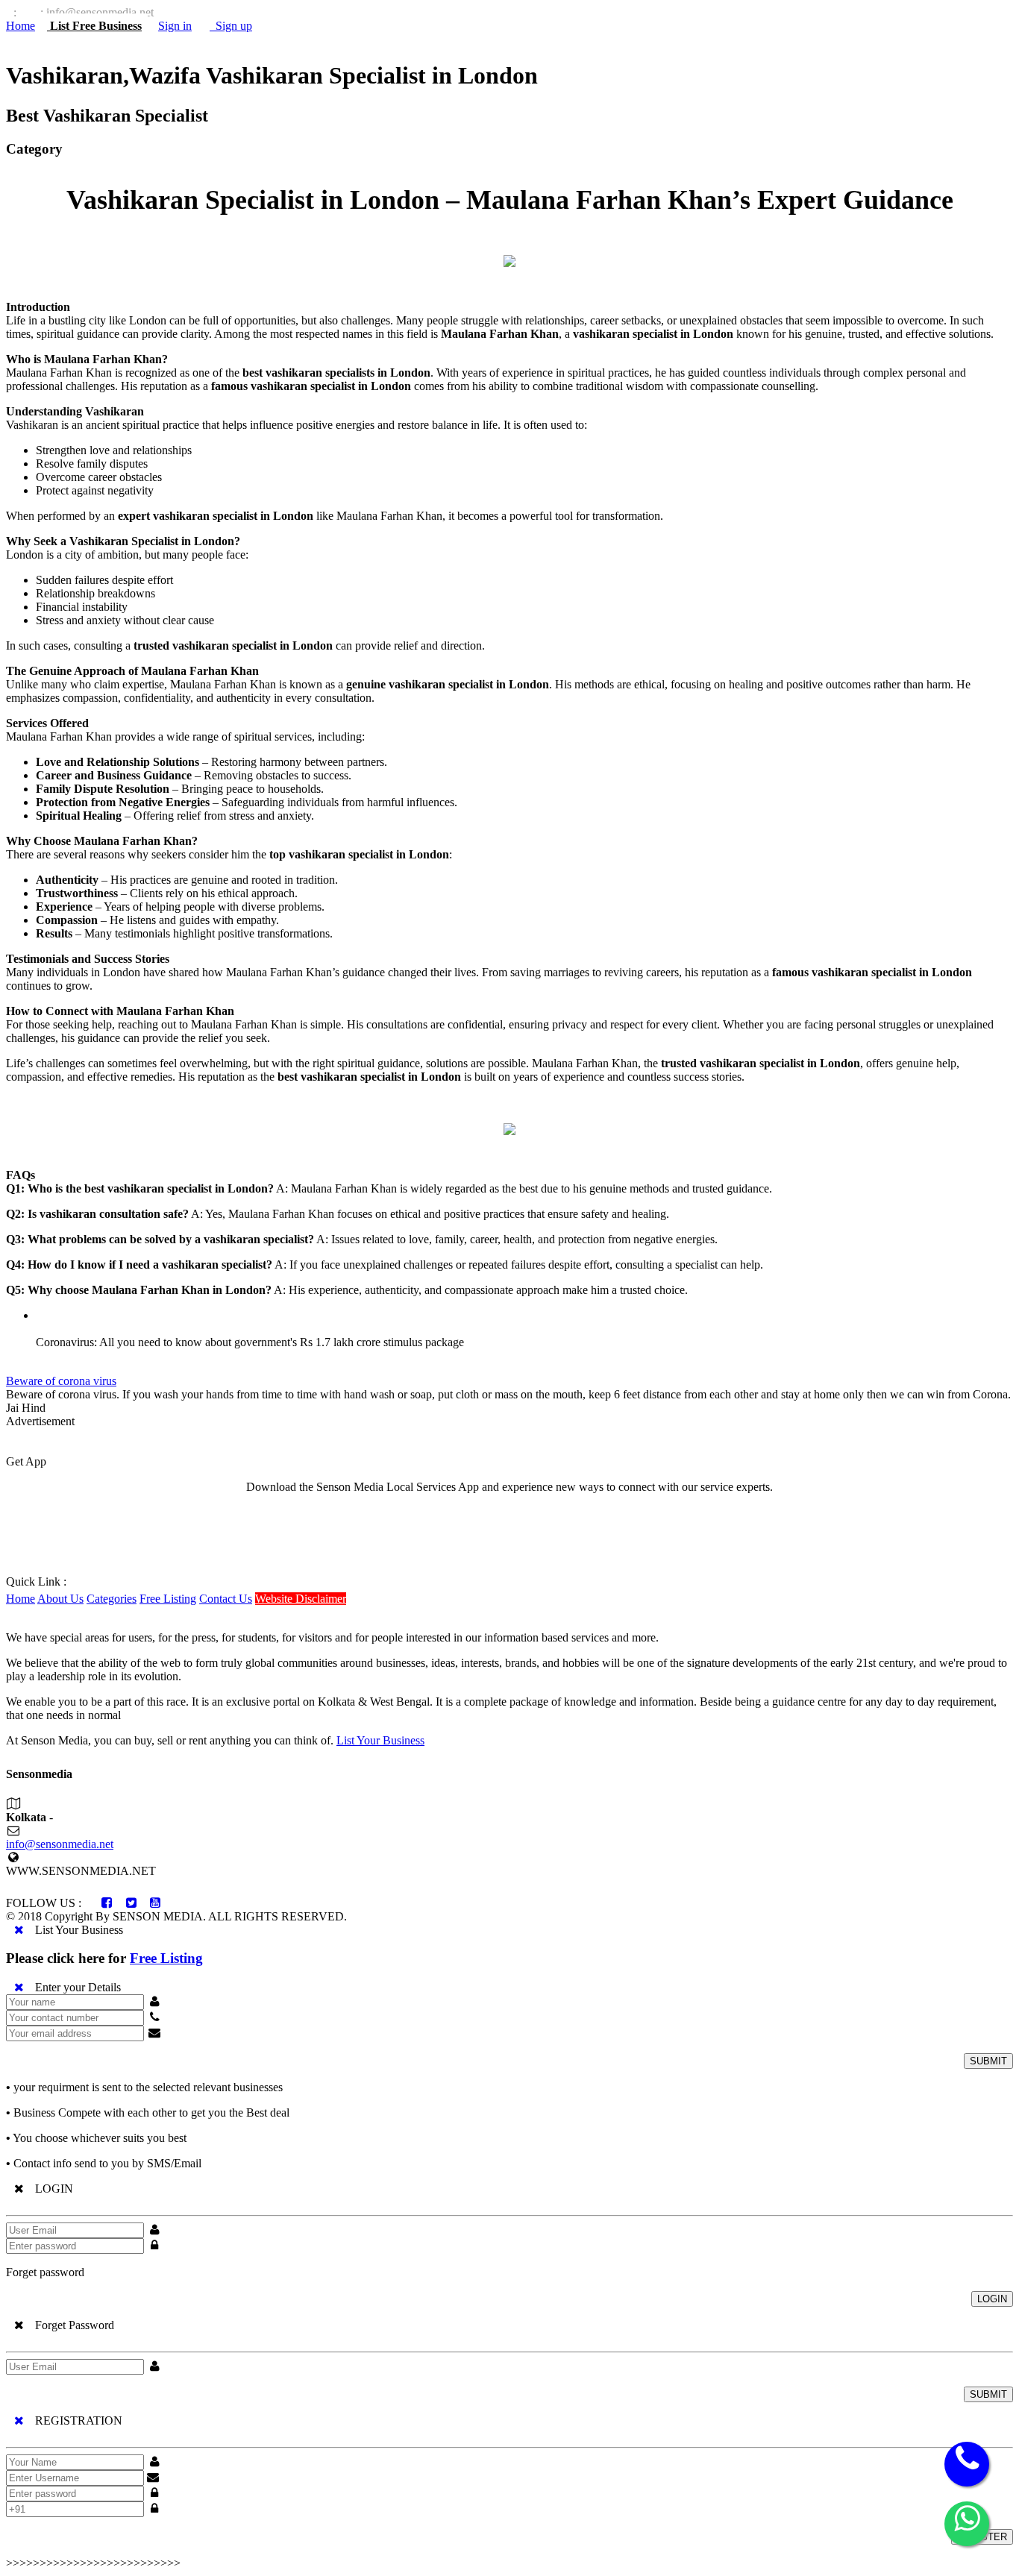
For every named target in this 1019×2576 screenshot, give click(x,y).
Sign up (231, 26)
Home (21, 26)
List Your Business (380, 1740)
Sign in (175, 26)
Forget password (45, 2272)
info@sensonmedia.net (60, 1844)
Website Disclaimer (301, 1599)
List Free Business (94, 26)
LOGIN (992, 2299)
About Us (60, 1599)
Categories (112, 1599)
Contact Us (226, 1599)
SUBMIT (988, 2061)
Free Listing (168, 1599)
